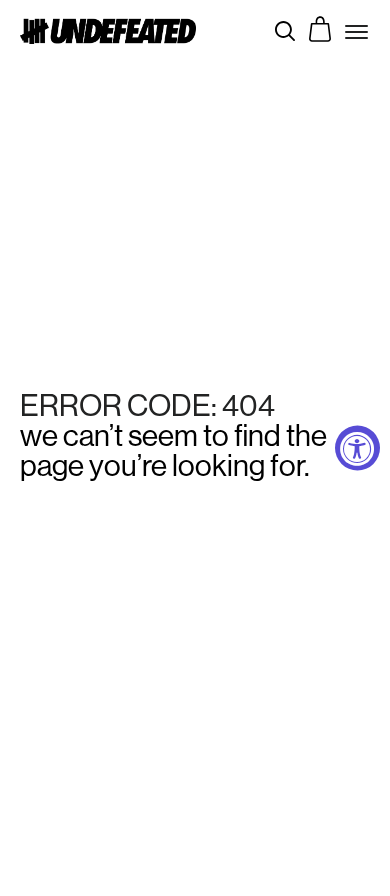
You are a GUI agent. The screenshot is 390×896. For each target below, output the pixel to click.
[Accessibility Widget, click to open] (357, 448)
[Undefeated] (108, 31)
